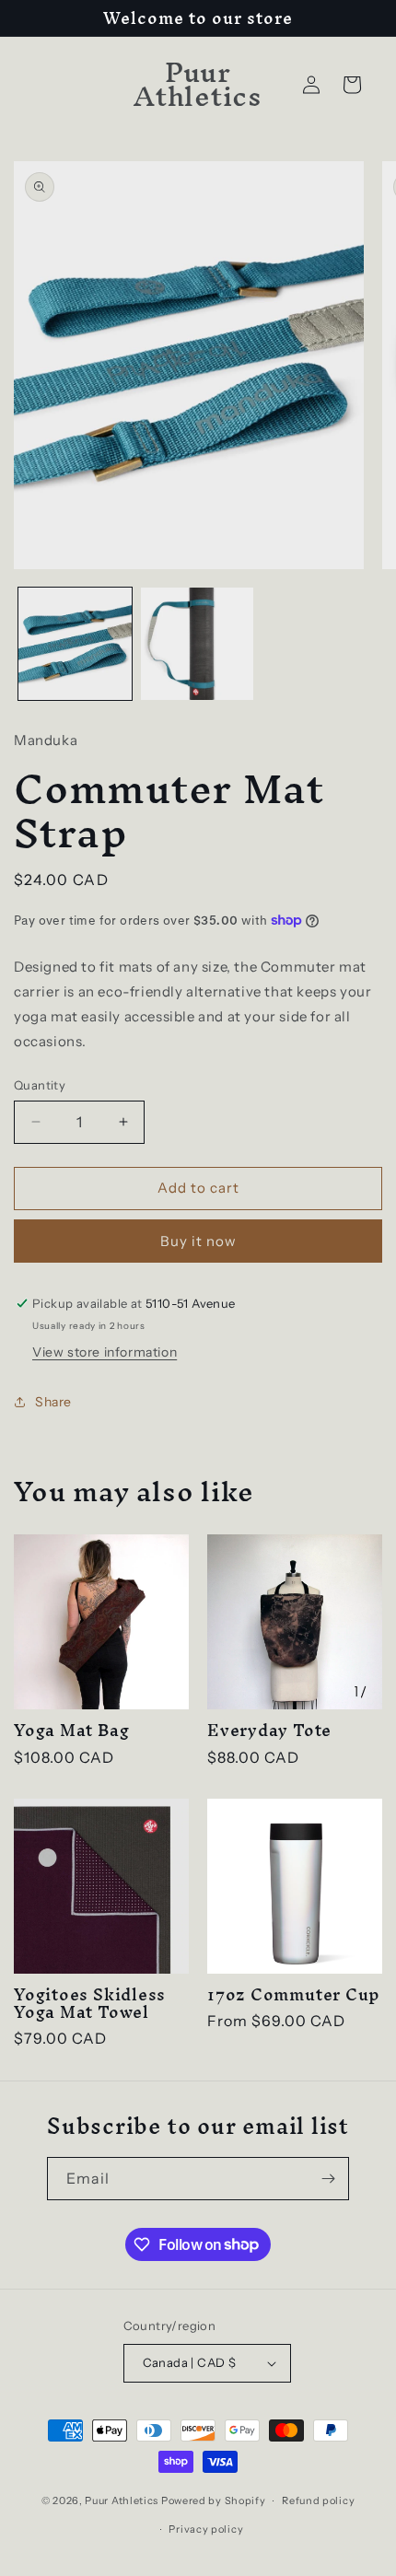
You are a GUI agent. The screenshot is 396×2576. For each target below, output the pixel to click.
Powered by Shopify (214, 2500)
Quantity (40, 1085)
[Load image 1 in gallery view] (75, 644)
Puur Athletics (122, 2500)
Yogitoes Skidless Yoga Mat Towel (90, 2003)
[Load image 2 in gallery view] (198, 644)
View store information (105, 1352)
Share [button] (53, 1402)
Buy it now (198, 1241)
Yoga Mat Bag (71, 1730)
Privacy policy (206, 2529)
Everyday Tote (269, 1730)
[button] (352, 85)
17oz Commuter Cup (294, 1994)
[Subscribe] (328, 2179)
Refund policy (318, 2500)
